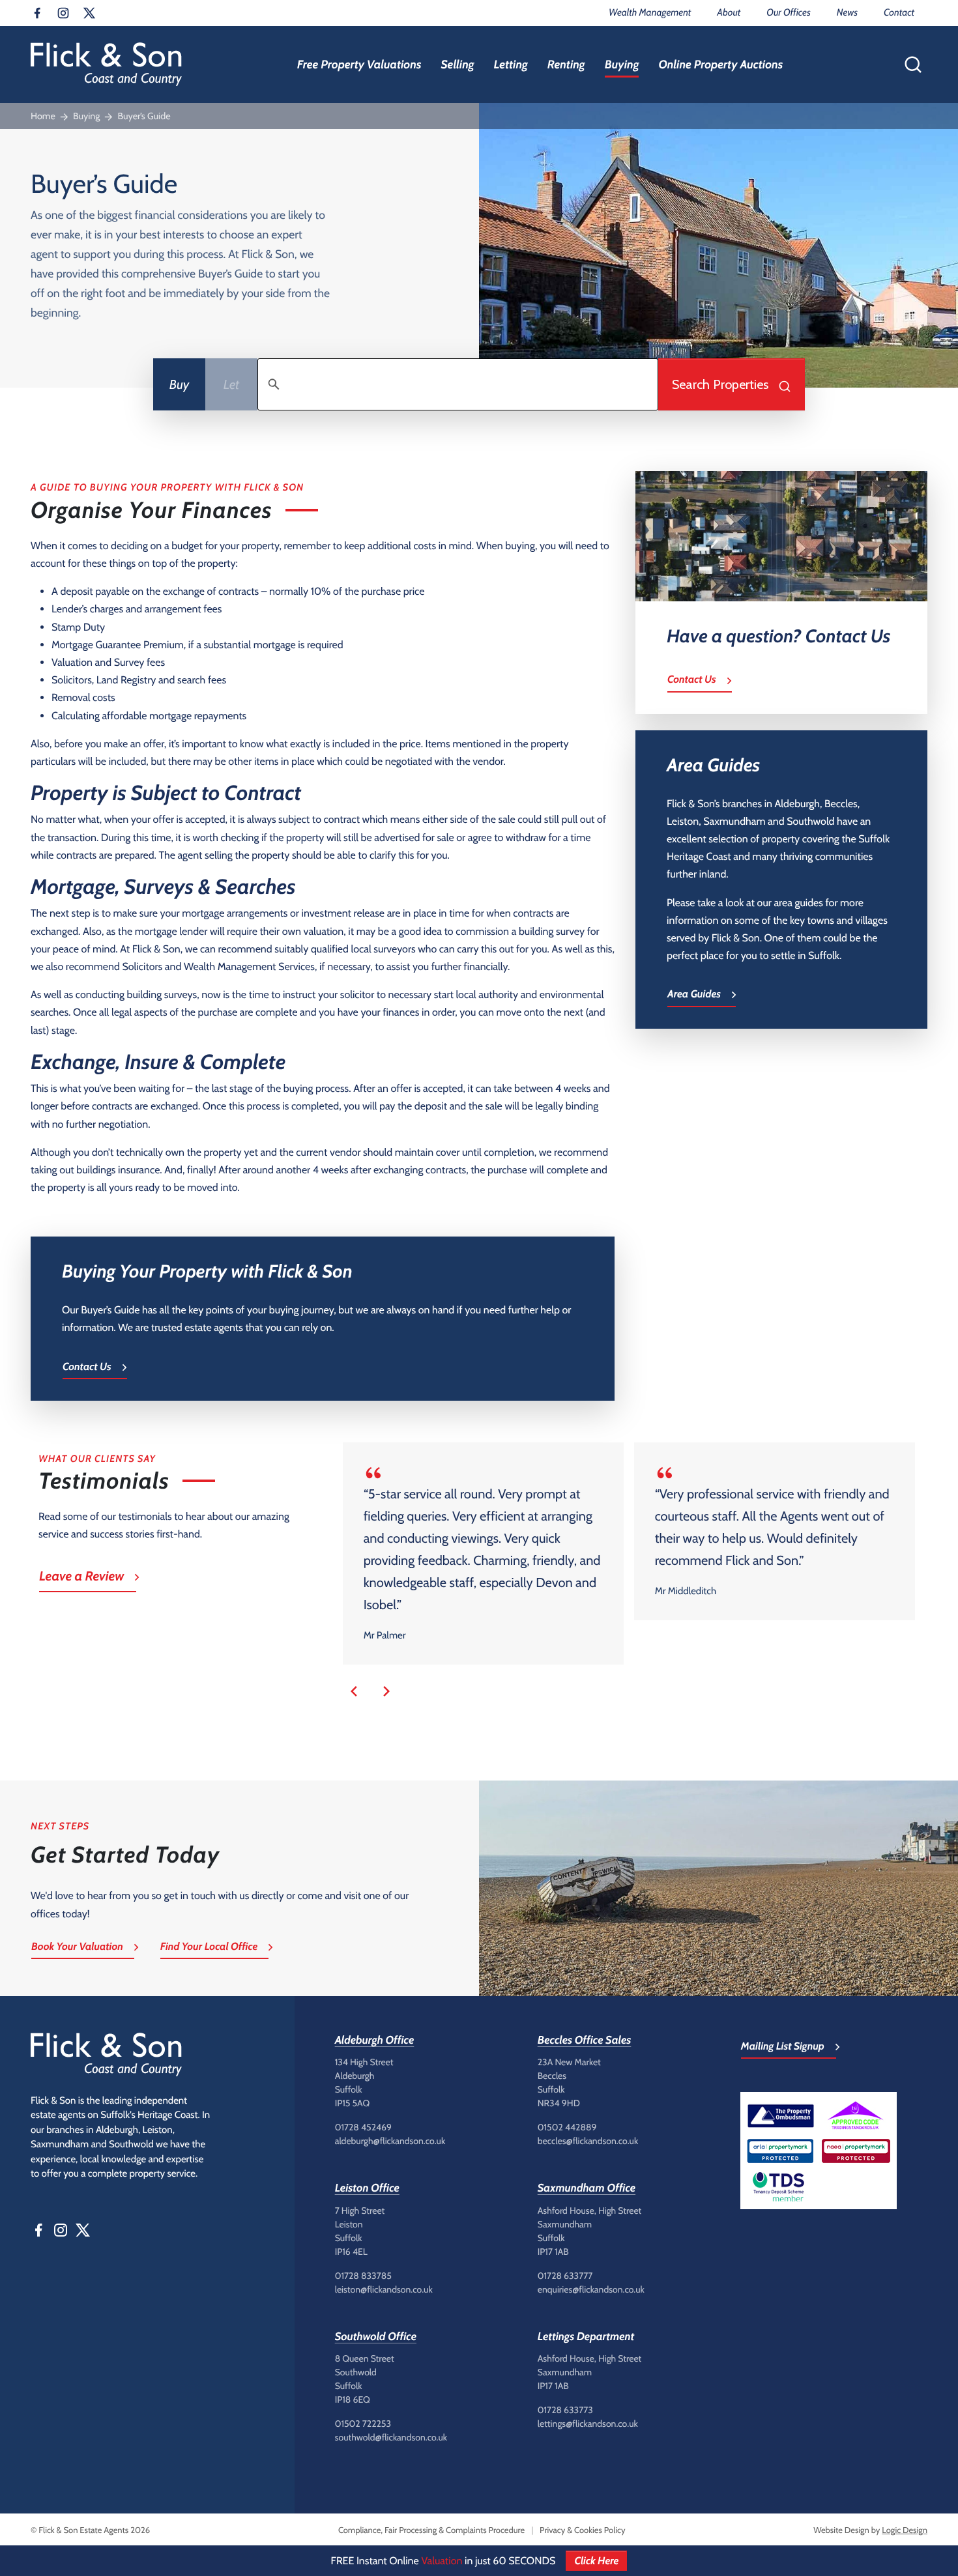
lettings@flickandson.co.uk (588, 2424)
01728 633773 (565, 2410)
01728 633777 (565, 2276)
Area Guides (694, 994)
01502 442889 (567, 2127)
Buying (622, 64)
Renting (566, 64)
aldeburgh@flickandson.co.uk (390, 2141)
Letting (511, 64)
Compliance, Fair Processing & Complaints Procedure (431, 2530)
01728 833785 (363, 2276)
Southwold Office (376, 2337)
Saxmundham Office (587, 2188)
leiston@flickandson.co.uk (384, 2289)
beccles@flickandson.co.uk (588, 2141)
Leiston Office (367, 2188)
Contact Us (87, 1367)
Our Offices (788, 12)
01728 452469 (363, 2127)
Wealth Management (650, 12)
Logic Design (905, 2530)
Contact (899, 12)
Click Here (596, 2561)
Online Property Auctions (720, 64)
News (847, 12)
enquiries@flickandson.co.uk (591, 2289)
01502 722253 (363, 2424)
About (729, 12)
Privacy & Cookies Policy (582, 2530)
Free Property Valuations (359, 64)
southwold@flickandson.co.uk (391, 2437)
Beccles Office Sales (585, 2040)
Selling (457, 64)
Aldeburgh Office (375, 2040)
